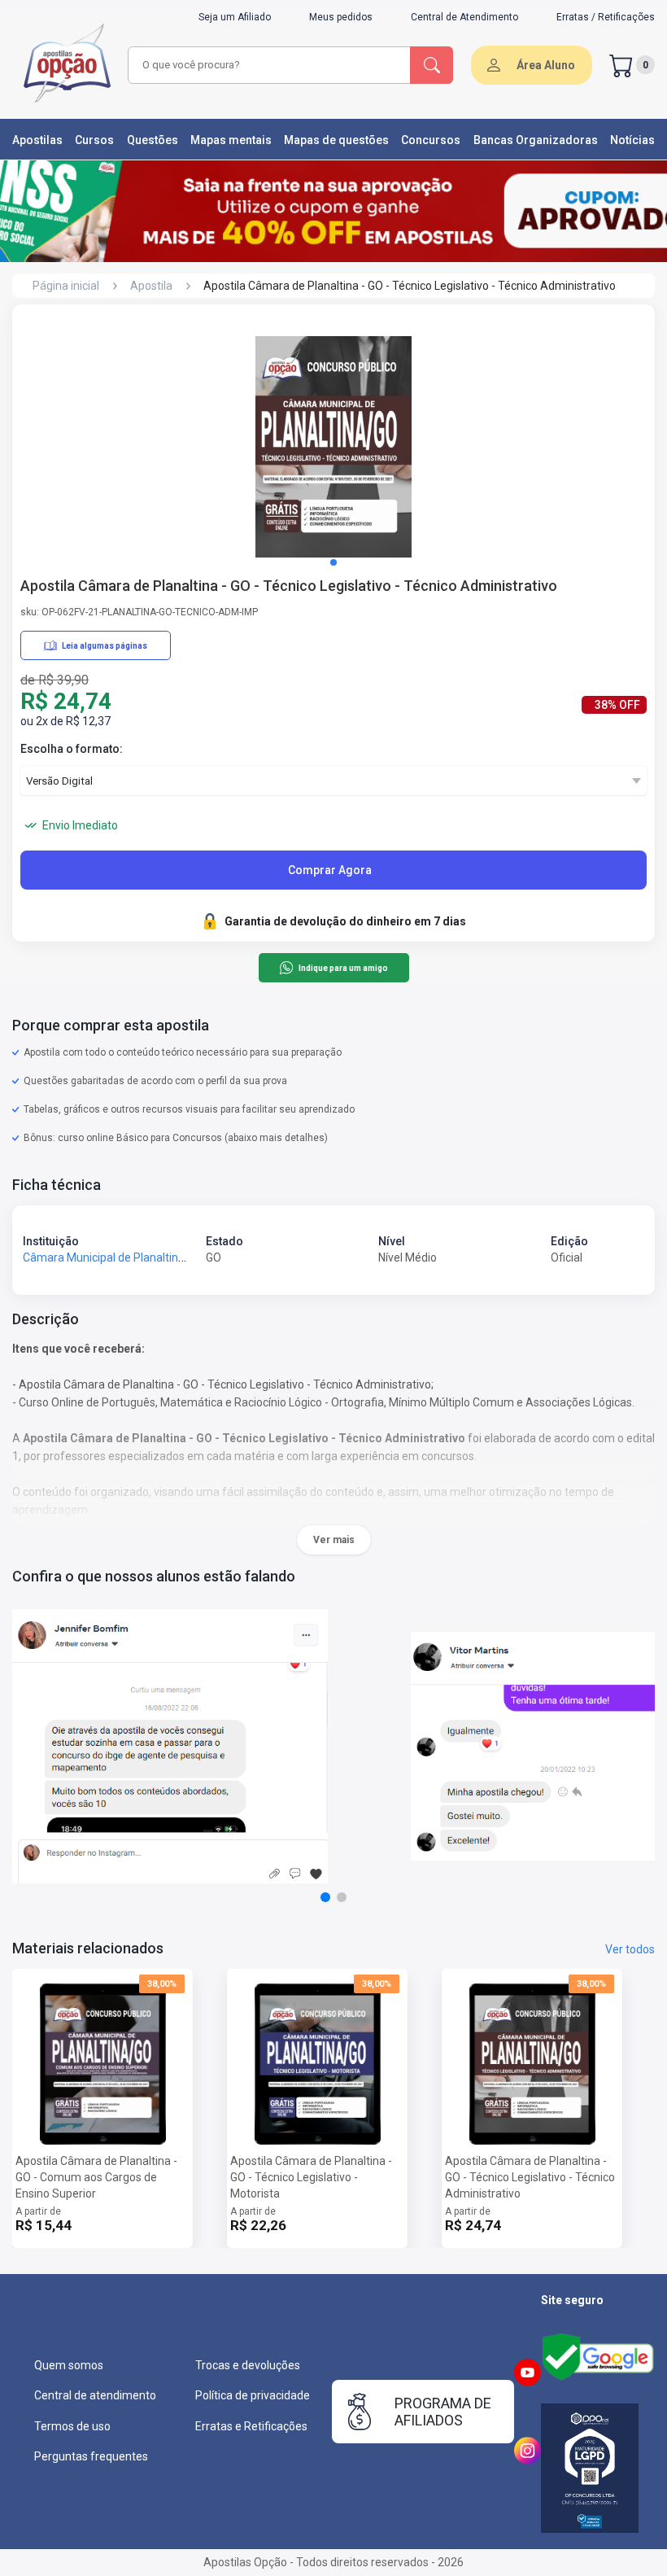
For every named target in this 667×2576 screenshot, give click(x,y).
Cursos (94, 140)
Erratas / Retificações (606, 17)
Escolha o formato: (72, 749)
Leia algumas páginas (105, 646)
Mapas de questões (336, 140)
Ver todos (630, 1949)
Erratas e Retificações (251, 2426)
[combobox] (270, 65)
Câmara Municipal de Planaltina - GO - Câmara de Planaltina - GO (188, 1257)
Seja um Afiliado (235, 17)
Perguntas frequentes (91, 2456)
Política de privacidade (253, 2395)
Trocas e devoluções (248, 2365)
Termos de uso (72, 2426)
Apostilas (37, 140)
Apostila (151, 286)
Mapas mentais (231, 140)
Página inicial (66, 286)
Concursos (431, 140)
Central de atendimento (95, 2395)
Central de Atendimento (464, 17)
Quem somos (69, 2365)
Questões (153, 140)
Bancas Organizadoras (536, 140)
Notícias (632, 140)
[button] (333, 562)
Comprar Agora (330, 870)
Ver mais (334, 1540)
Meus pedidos (341, 17)
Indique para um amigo (343, 968)
